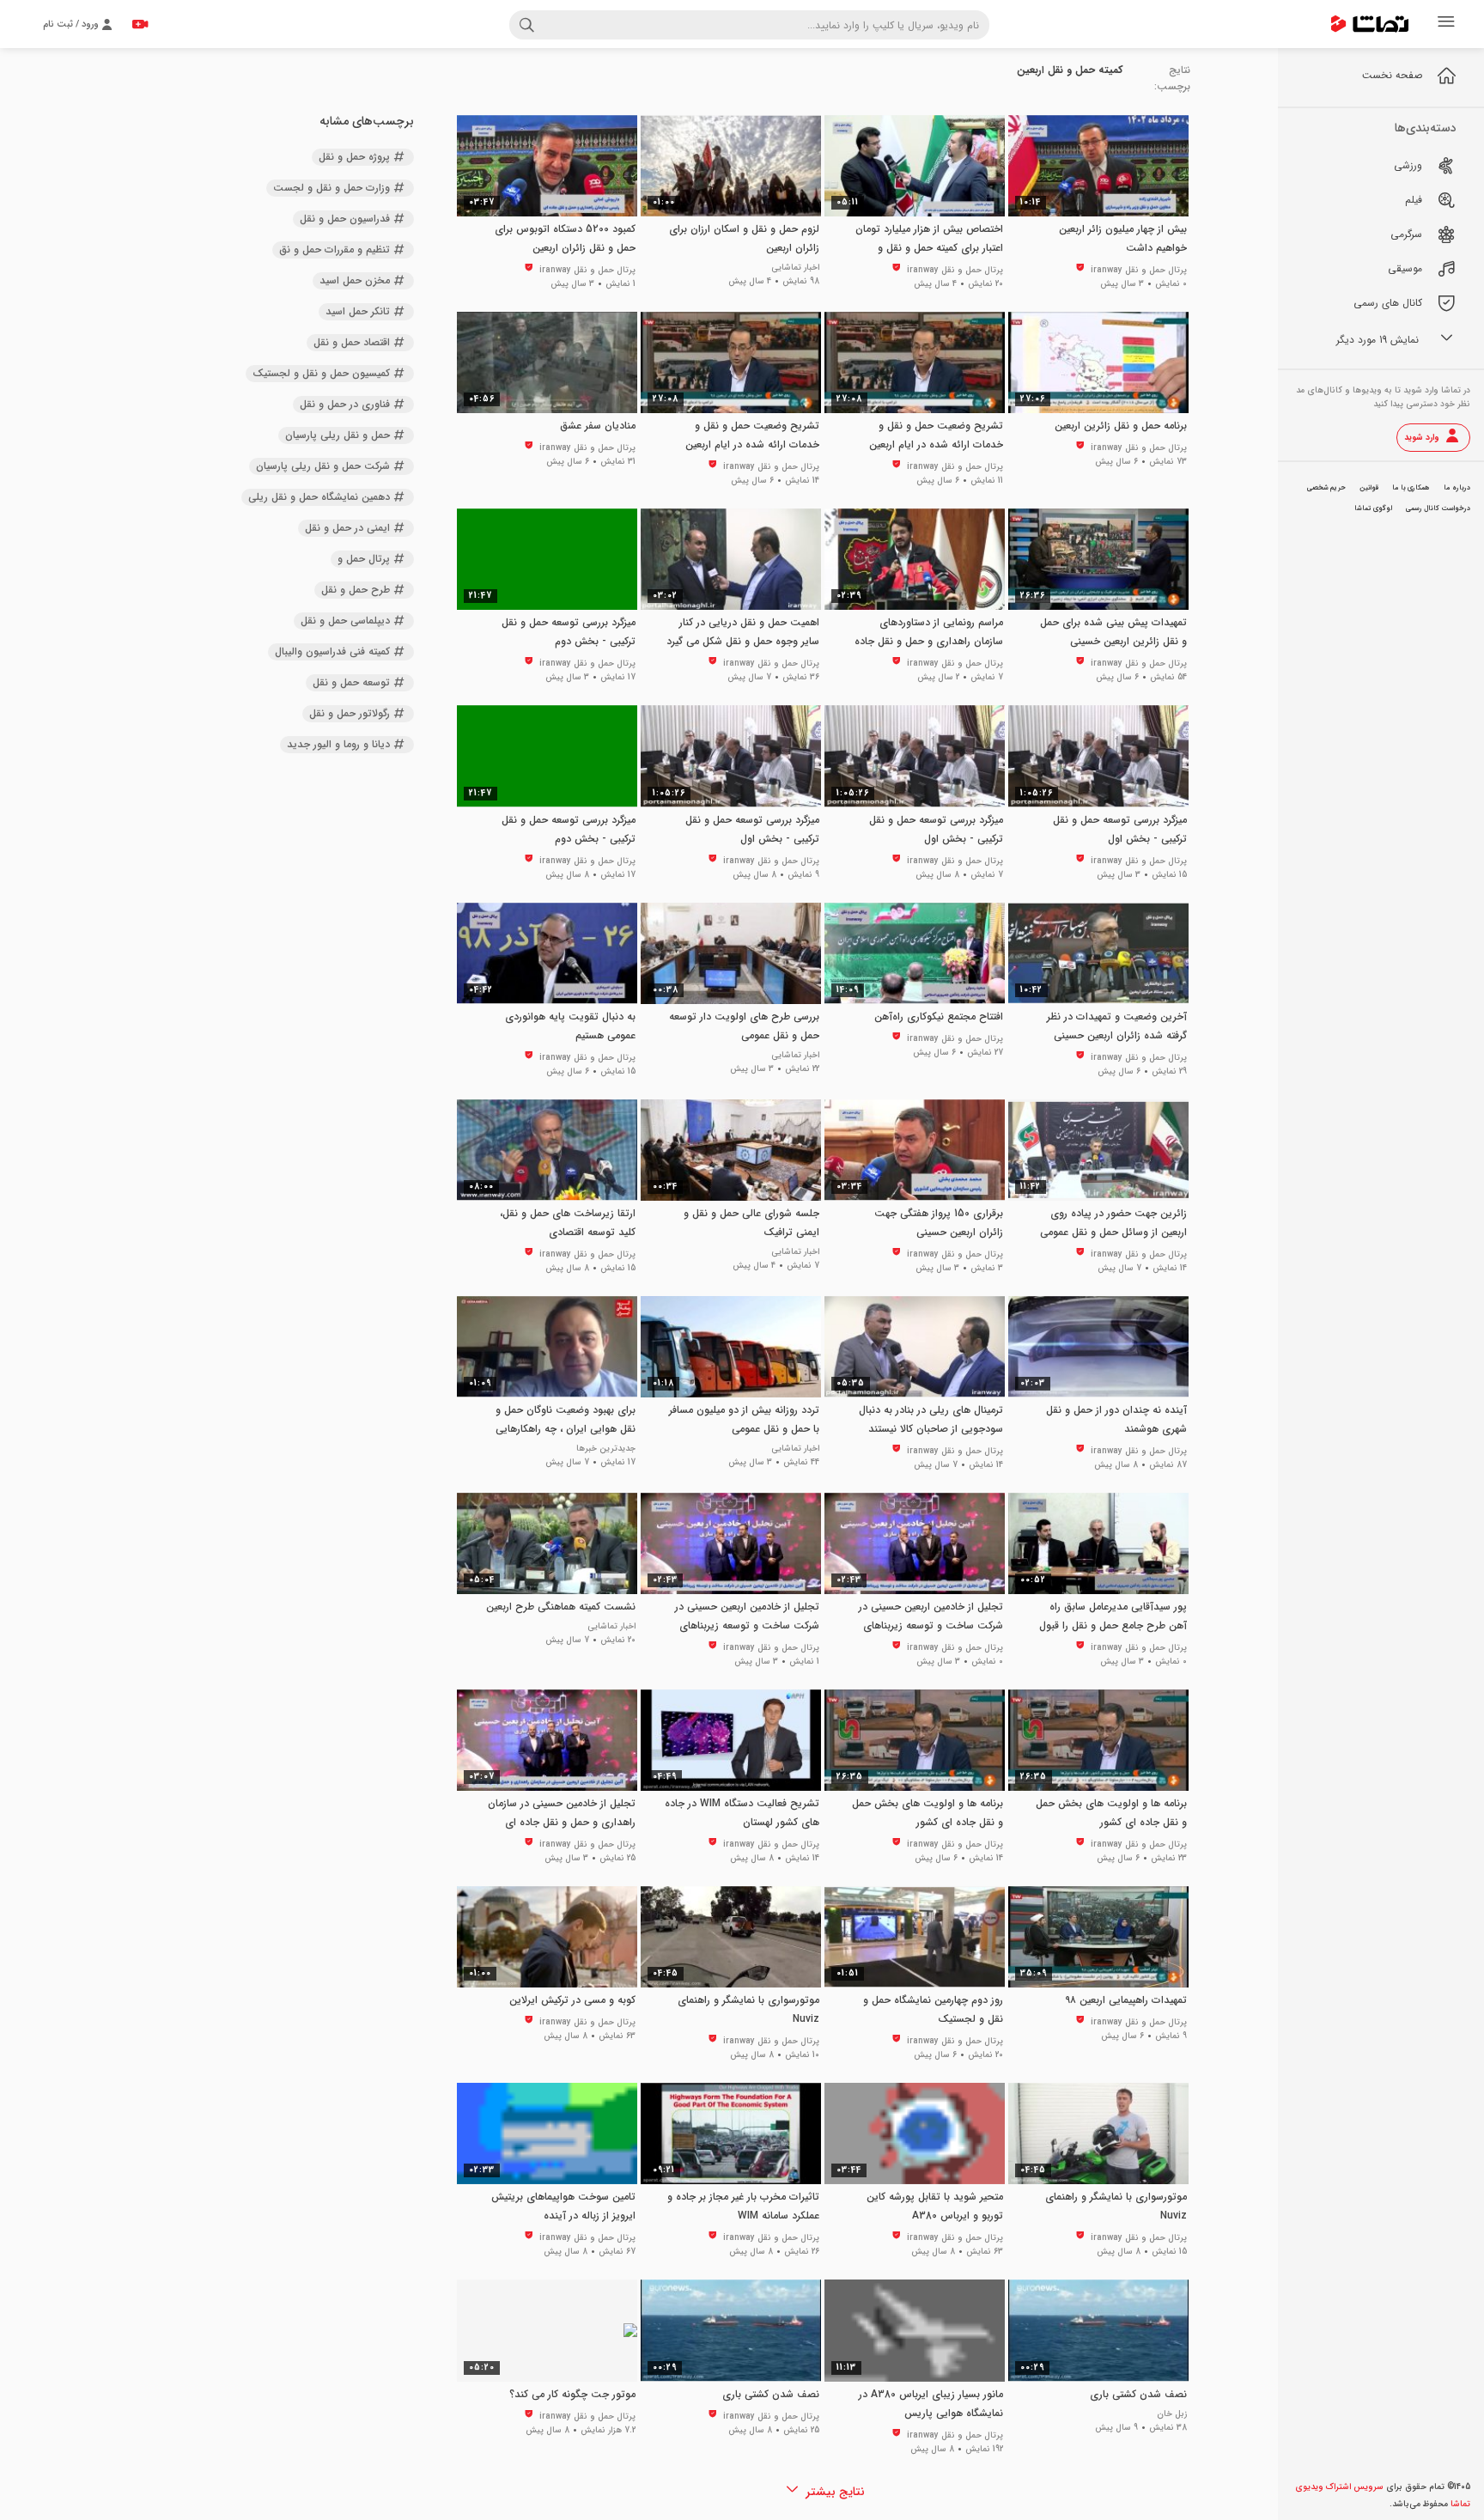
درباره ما (1457, 488)
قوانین (1369, 488)
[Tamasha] (1370, 24)
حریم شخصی (1326, 488)
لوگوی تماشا (1373, 508)
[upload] (140, 24)
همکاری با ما (1411, 488)
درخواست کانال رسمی (1438, 508)
